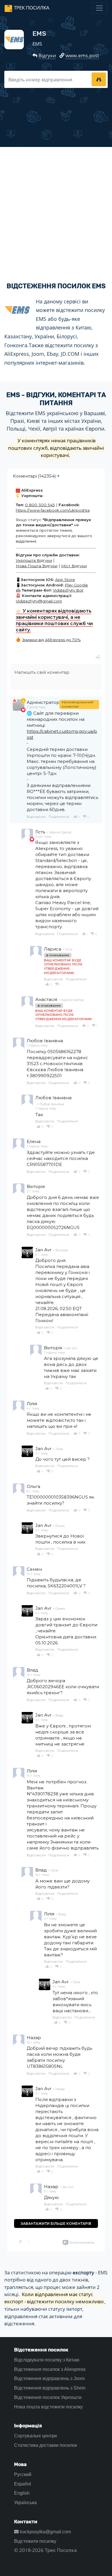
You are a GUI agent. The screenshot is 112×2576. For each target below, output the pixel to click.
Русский (23, 2474)
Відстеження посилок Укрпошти (48, 2397)
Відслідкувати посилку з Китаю (47, 2360)
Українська (25, 2503)
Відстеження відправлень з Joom (49, 2378)
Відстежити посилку (35, 2541)
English (22, 2493)
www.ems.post (82, 55)
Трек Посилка (32, 8)
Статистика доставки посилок (46, 2445)
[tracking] (99, 79)
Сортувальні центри (35, 2436)
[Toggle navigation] (99, 8)
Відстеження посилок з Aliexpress (50, 2369)
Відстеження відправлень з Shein (50, 2388)
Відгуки (47, 55)
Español (23, 2484)
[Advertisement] (56, 210)
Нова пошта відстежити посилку (48, 2407)
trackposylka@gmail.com (45, 2532)
